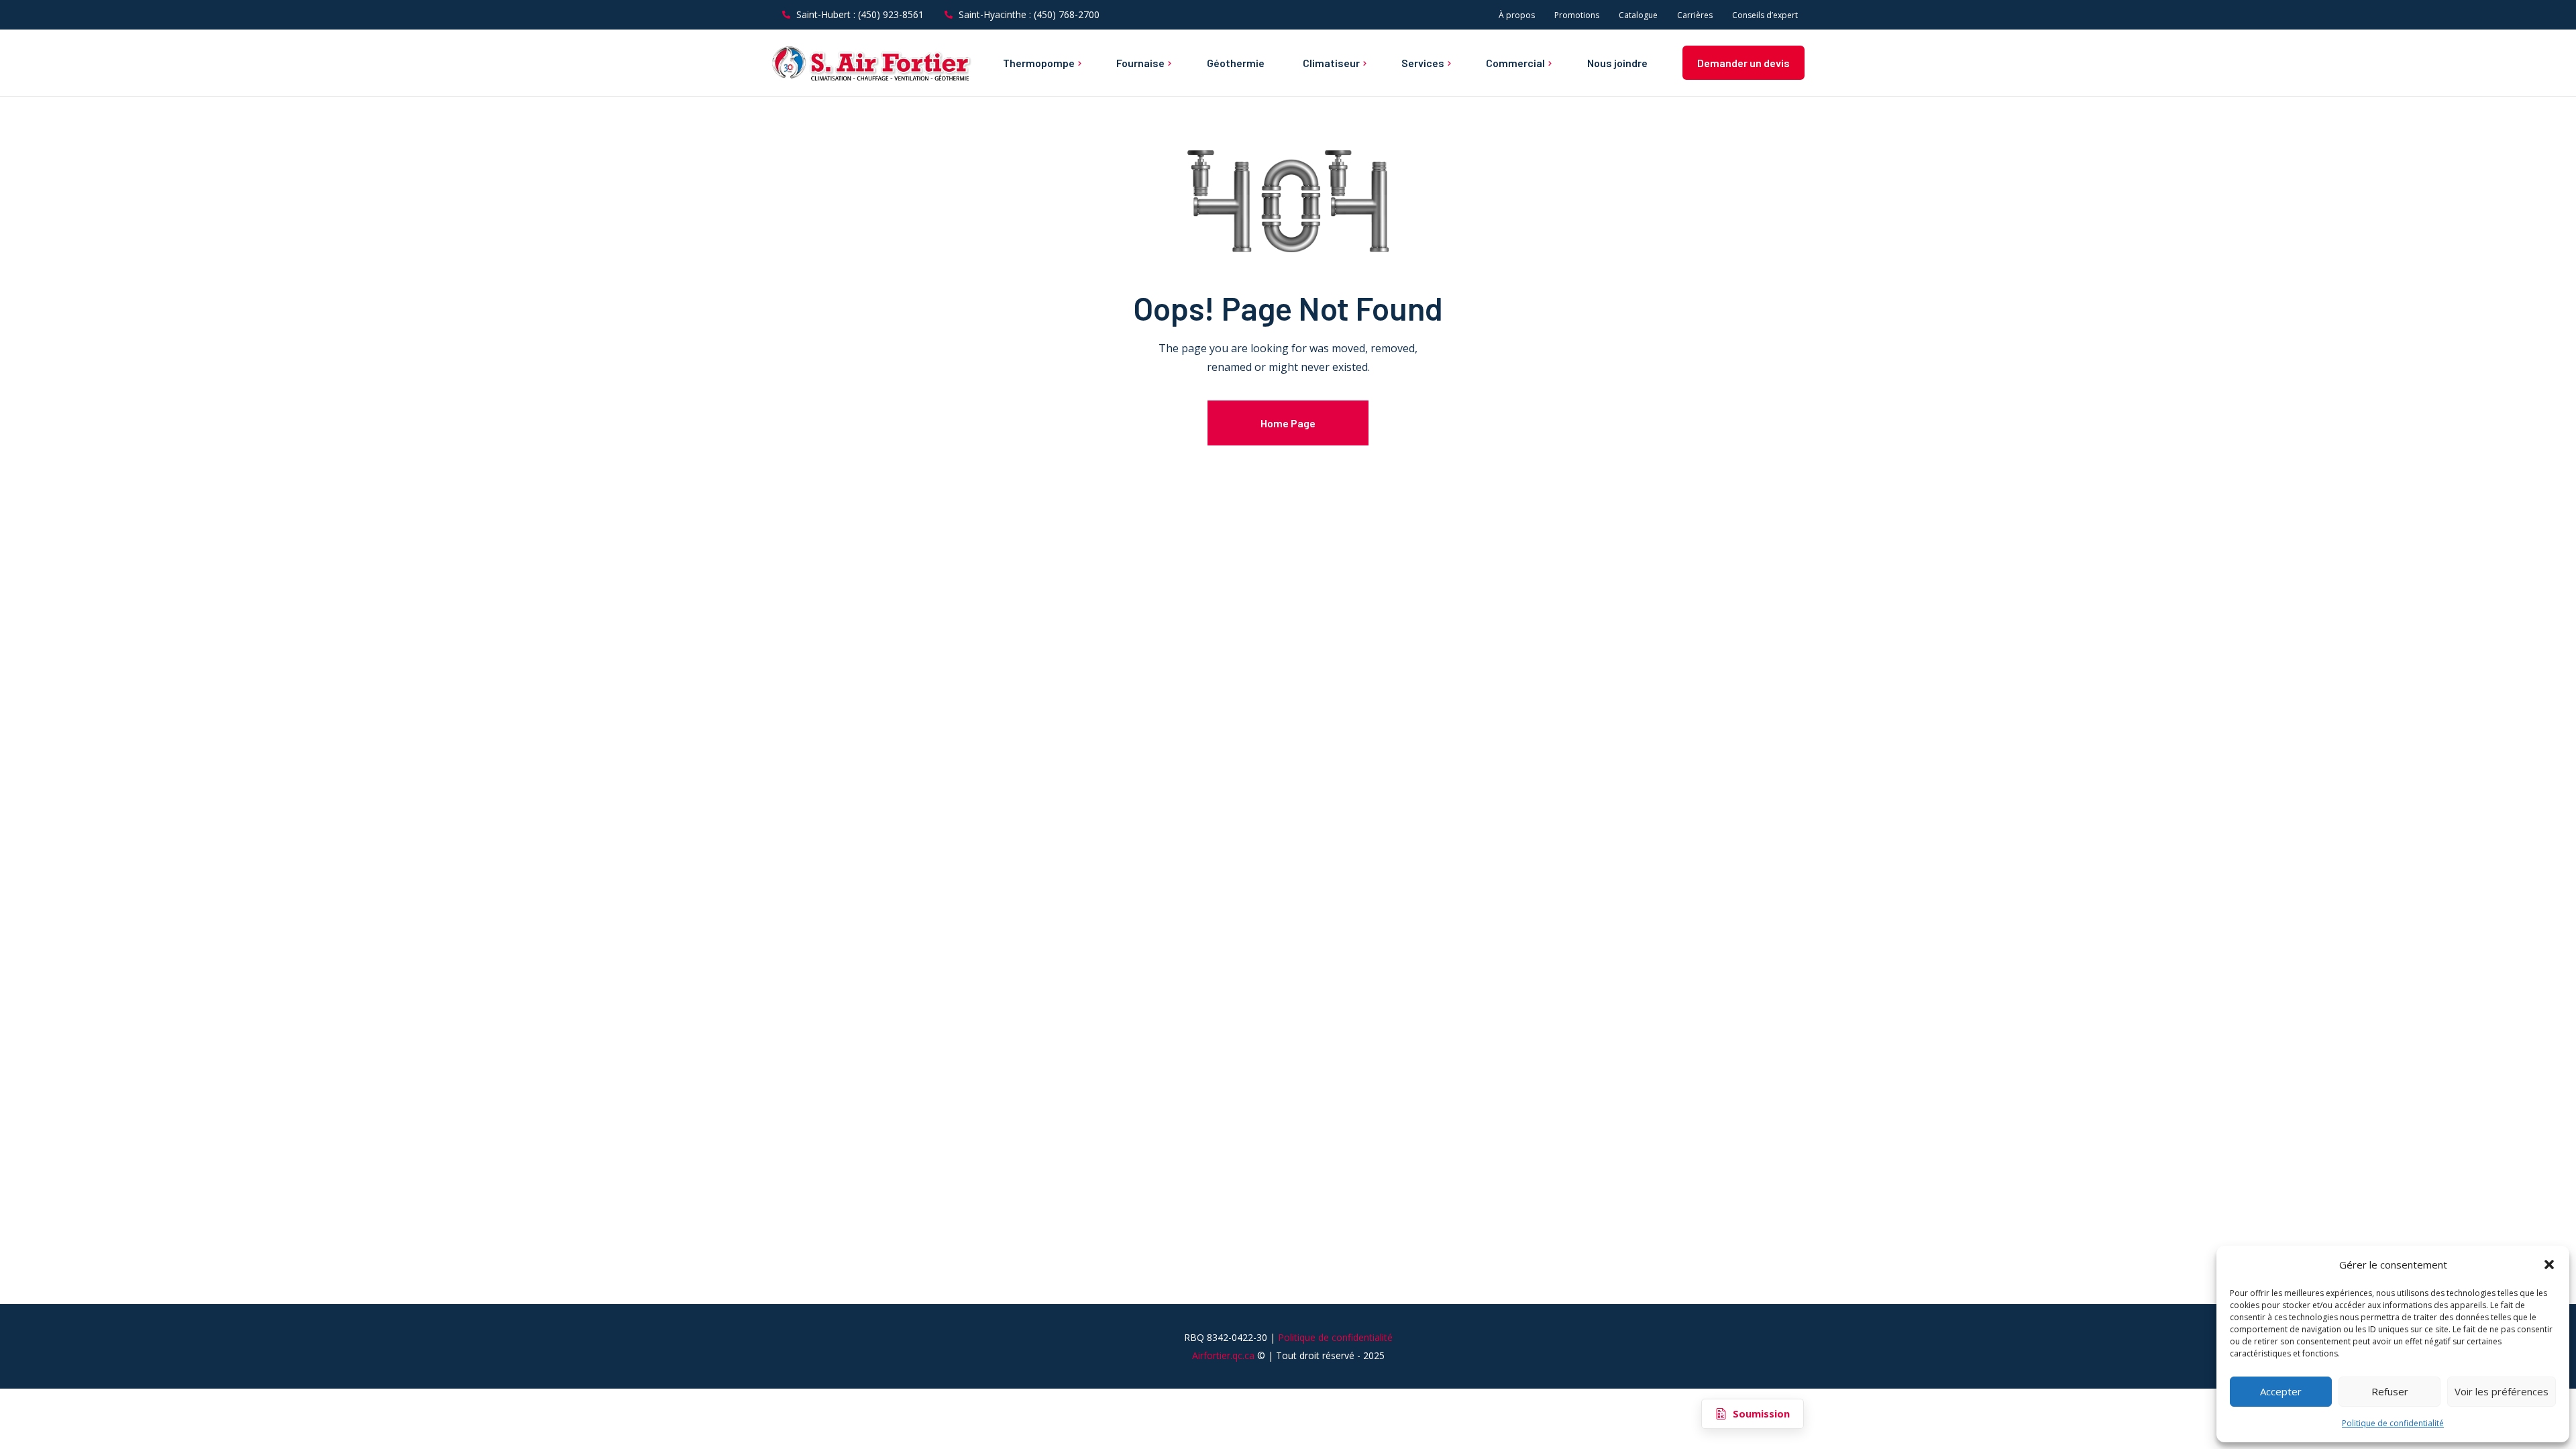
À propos (1517, 15)
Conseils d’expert (1765, 15)
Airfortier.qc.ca (1223, 1355)
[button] (2549, 1265)
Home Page (1288, 423)
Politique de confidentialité (2393, 1423)
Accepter (2281, 1391)
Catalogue (1638, 15)
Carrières (1695, 15)
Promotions (1577, 15)
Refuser (2390, 1391)
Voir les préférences (2502, 1391)
